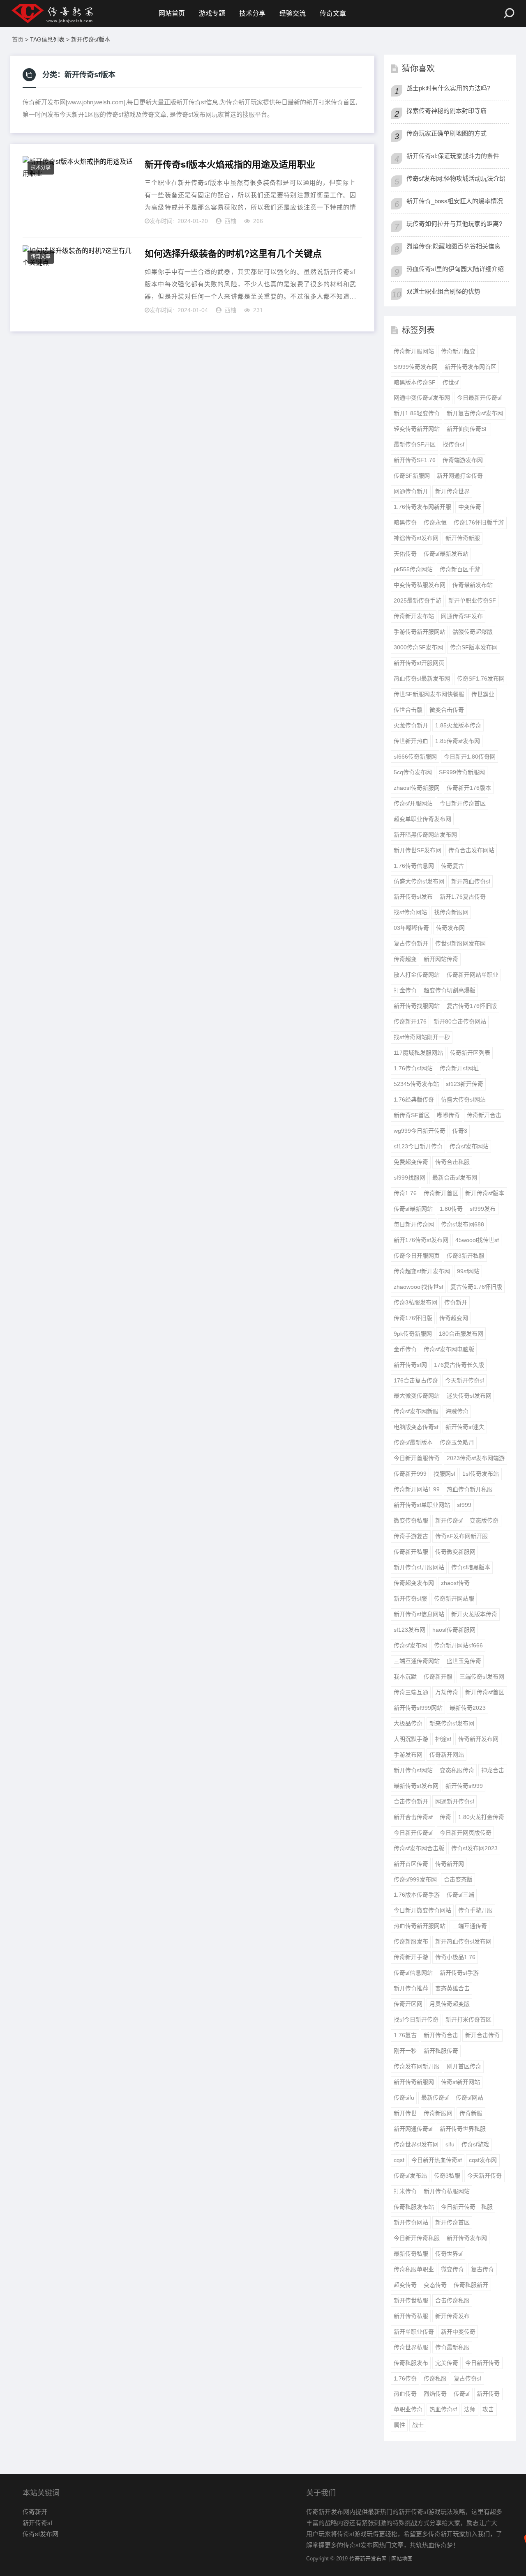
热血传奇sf (443, 2409)
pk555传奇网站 (413, 569)
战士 (418, 2425)
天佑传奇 (405, 554)
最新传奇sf (435, 2098)
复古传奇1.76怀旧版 (476, 1287)
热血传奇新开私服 (470, 1489)
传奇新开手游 (411, 1957)
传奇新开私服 (411, 1552)
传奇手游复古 (411, 1536)
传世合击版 (408, 710)
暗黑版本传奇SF (415, 382)
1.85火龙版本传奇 (458, 725)
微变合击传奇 (447, 710)
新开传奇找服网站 (417, 1006)
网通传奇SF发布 (462, 616)
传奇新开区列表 (470, 1053)
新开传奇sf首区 (485, 1692)
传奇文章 (333, 13)
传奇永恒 (435, 522)
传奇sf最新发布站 (446, 554)
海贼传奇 (457, 1411)
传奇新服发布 (411, 1941)
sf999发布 (483, 1209)
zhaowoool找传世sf (419, 1287)
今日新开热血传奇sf (437, 2160)
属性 (399, 2425)
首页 (18, 39)
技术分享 (252, 13)
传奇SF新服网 (412, 476)
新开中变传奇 (458, 2332)
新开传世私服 (411, 2300)
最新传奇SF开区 (415, 444)
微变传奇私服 (411, 1520)
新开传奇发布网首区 (471, 367)
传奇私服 (435, 2378)
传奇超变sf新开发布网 (422, 1271)
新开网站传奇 (441, 959)
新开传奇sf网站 (413, 1770)
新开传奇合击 (441, 2035)
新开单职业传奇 (414, 2332)
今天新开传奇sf (465, 1380)
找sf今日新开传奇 (416, 2019)
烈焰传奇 (435, 2394)
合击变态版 (458, 1879)
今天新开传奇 (484, 2176)
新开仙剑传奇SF (468, 429)
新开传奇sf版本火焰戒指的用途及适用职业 (230, 164)
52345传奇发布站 (416, 1084)
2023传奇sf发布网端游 (476, 1458)
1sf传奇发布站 (481, 1474)
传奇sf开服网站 (413, 803)
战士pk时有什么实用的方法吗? (448, 88)
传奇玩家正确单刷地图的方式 (446, 133)
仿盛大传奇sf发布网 (419, 881)
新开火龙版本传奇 (474, 1614)
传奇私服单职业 (414, 2269)
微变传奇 (452, 2269)
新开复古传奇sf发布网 (475, 413)
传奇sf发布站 (410, 2176)
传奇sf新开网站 (460, 2082)
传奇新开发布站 (414, 616)
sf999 (464, 1505)
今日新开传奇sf (413, 1833)
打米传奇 (405, 2191)
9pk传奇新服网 (413, 1334)
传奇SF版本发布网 (474, 647)
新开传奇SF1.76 (415, 460)
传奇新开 (456, 1302)
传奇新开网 (450, 1864)
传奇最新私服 (452, 2347)
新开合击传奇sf (413, 1817)
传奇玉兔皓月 (457, 1442)
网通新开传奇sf (455, 1801)
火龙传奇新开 (411, 725)
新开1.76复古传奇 (463, 897)
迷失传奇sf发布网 (469, 1396)
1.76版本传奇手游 (417, 1895)
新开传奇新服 (463, 538)
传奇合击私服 (452, 1162)
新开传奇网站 (411, 2222)
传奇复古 (452, 866)
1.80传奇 (451, 1209)
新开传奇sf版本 (485, 1193)
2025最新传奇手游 (418, 600)
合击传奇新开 (411, 1801)
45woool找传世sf (477, 1240)
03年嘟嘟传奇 (411, 928)
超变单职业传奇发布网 (422, 819)
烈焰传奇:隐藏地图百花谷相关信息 (453, 246)
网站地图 (402, 2559)
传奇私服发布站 (414, 2207)
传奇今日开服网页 (417, 1256)
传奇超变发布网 (414, 1583)
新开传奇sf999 (464, 1786)
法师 (470, 2409)
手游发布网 (408, 1755)
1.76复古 (405, 2035)
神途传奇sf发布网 (416, 538)
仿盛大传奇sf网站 (463, 1099)
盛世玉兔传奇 (464, 1661)
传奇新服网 (438, 2113)
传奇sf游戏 (475, 2144)
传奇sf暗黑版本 (471, 1567)
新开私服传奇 (441, 2051)
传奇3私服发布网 (415, 1302)
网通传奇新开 (411, 491)
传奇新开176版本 (469, 788)
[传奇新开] (68, 14)
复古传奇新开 (411, 943)
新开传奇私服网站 (447, 2191)
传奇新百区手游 (460, 569)
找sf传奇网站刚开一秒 (422, 1037)
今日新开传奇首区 (463, 803)
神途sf (443, 1739)
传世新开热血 (411, 741)
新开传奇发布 (452, 2316)
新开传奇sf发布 (413, 897)
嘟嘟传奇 (448, 1115)
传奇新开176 (410, 1021)
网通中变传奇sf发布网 (422, 398)
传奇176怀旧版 (413, 1318)
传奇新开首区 (441, 1193)
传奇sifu (404, 2098)
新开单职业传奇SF (472, 600)
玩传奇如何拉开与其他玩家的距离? (454, 224)
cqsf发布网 (483, 2160)
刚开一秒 (405, 2051)
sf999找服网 (409, 1178)
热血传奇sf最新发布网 (422, 678)
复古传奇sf (467, 2378)
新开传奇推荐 (411, 1988)
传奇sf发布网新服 (416, 1411)
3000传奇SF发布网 (418, 647)
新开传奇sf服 (410, 1598)
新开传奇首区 (452, 2222)
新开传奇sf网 (410, 1365)
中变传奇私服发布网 (420, 585)
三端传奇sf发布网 (482, 1677)
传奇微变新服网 (455, 1552)
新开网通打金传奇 (460, 476)
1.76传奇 (405, 2378)
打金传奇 (405, 990)
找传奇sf (453, 444)
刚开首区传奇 (464, 2066)
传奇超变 (405, 959)
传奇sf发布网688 (463, 1224)
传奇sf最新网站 (413, 1209)
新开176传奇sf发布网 (421, 1240)
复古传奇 (482, 2269)
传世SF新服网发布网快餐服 (429, 694)
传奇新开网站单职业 (473, 975)
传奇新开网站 (447, 1755)
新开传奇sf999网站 (418, 1708)
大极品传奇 (408, 1723)
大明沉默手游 (411, 1739)
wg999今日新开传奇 (420, 1131)
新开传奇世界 (452, 491)
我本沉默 (405, 1677)
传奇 (445, 1817)
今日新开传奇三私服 (467, 2207)
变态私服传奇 (457, 1770)
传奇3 (460, 1131)
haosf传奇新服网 (454, 1630)
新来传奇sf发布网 (452, 1723)
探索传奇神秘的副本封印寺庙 (446, 111)
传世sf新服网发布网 (460, 943)
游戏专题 (212, 13)
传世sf (451, 382)
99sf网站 (468, 1271)
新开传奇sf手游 (459, 1973)
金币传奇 (405, 1349)
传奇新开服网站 (414, 351)
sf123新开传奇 (465, 1084)
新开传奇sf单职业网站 (422, 1505)
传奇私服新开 (471, 2285)
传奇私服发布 (411, 2363)
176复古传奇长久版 (459, 1365)
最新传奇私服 (411, 2254)
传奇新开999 (410, 1474)
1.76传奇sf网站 (413, 1068)
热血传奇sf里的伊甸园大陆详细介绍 (455, 269)
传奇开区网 (408, 2004)
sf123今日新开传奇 (418, 1146)
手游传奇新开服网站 (420, 632)
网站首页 (172, 13)
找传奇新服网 (451, 912)
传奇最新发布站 (473, 585)
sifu (450, 2144)
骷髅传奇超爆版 (473, 632)
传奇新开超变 (458, 351)
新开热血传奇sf (471, 881)
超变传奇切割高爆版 (450, 990)
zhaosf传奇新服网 (417, 788)
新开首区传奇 (411, 1864)
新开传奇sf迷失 (465, 1427)
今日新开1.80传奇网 (470, 757)
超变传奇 (405, 2285)
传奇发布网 (450, 928)
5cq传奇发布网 (413, 772)
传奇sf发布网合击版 (419, 1848)
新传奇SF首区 (412, 1115)
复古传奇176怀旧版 (472, 1006)
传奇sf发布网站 (469, 1146)
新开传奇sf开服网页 (419, 663)
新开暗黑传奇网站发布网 (425, 835)
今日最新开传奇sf (479, 398)
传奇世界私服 (411, 2347)
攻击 (488, 2409)
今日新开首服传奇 (417, 1458)
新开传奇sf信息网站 (419, 1614)
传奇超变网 (454, 1318)
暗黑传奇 (405, 522)
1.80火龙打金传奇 (481, 1817)
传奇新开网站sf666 (458, 1645)
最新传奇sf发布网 (416, 1786)
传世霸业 (483, 694)
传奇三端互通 (411, 1692)
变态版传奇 (484, 1520)
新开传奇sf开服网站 (419, 1567)
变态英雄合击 (452, 1988)
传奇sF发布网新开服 (461, 1536)
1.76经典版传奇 (414, 1099)
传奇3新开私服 (466, 1256)
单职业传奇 (408, 2409)
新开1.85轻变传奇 (417, 413)
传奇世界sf (449, 2254)
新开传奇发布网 (467, 2238)
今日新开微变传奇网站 (422, 1910)
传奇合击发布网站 (471, 850)
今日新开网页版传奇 (466, 1833)
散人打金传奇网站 (417, 975)
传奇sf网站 (469, 2098)
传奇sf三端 (460, 1895)
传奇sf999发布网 (415, 1879)
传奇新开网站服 (454, 1598)
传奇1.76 (405, 1193)
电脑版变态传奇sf (416, 1427)
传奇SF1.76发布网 (481, 678)
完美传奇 (447, 2363)
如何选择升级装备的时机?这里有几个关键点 (233, 253)
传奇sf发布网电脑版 (449, 1349)
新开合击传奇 (482, 2035)
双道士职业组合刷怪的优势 (443, 291)
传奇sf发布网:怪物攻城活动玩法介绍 (456, 178)
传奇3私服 (447, 2176)
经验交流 (293, 13)
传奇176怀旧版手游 (479, 522)
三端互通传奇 (470, 1926)
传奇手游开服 (475, 1910)
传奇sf (462, 2394)
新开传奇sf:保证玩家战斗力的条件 (453, 156)
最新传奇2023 (468, 1708)
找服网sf (444, 1474)
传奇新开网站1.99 (417, 1489)
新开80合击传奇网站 (460, 1021)
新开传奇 (488, 2394)
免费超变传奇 (411, 1162)
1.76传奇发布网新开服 (422, 507)
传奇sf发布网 (410, 1645)
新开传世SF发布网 (418, 850)
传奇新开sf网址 (459, 1068)
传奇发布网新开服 (417, 2066)
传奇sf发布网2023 (474, 1848)
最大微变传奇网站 (417, 1396)
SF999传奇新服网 (462, 772)
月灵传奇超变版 (450, 2004)
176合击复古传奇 (416, 1380)
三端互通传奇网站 (417, 1661)
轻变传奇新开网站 (417, 429)
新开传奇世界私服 (463, 2129)
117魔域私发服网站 (418, 1053)
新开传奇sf (449, 1520)
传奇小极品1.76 (455, 1957)
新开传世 (405, 2113)
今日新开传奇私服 (417, 2238)
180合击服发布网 (461, 1334)
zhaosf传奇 (455, 1583)
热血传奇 (405, 2394)
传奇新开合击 (484, 1115)
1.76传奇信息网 (414, 866)
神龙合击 (493, 1770)
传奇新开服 (438, 1677)
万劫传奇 (447, 1692)
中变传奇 (470, 507)
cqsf (399, 2160)
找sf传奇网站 (410, 912)
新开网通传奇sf (413, 2129)
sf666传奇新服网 (415, 757)
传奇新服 (471, 2113)
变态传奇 (435, 2285)
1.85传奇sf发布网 (458, 741)
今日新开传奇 (482, 2363)
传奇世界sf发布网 (416, 2144)
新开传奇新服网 (414, 2082)
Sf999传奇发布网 (416, 367)
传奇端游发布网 (463, 460)
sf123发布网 (409, 1630)
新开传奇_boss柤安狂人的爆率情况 (455, 201)
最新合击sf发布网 (455, 1178)
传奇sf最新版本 (413, 1442)
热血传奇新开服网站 (420, 1926)
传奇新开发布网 (478, 1739)
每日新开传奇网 (414, 1224)
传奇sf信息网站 (413, 1973)
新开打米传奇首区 (468, 2019)
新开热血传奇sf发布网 (463, 1941)
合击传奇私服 (452, 2300)
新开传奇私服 (411, 2316)
